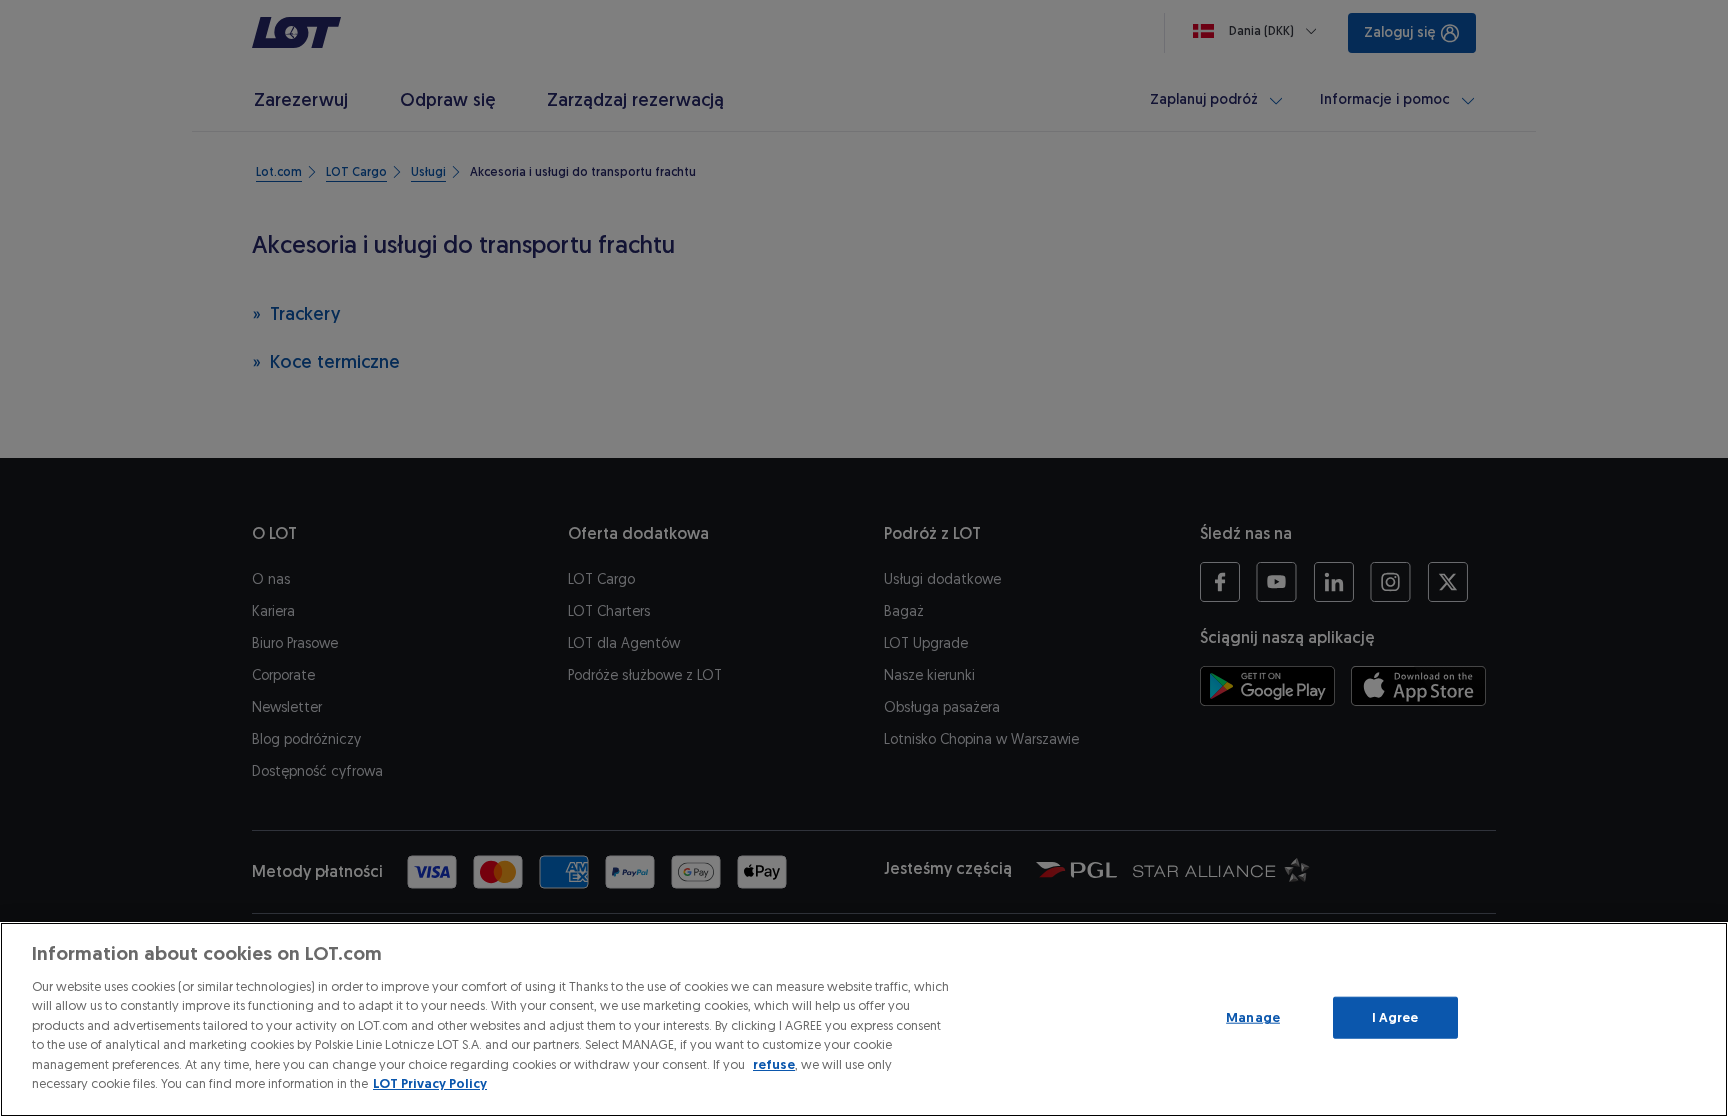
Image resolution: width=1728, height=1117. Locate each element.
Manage (1253, 1017)
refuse (774, 1064)
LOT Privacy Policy (430, 1083)
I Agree (1395, 1017)
